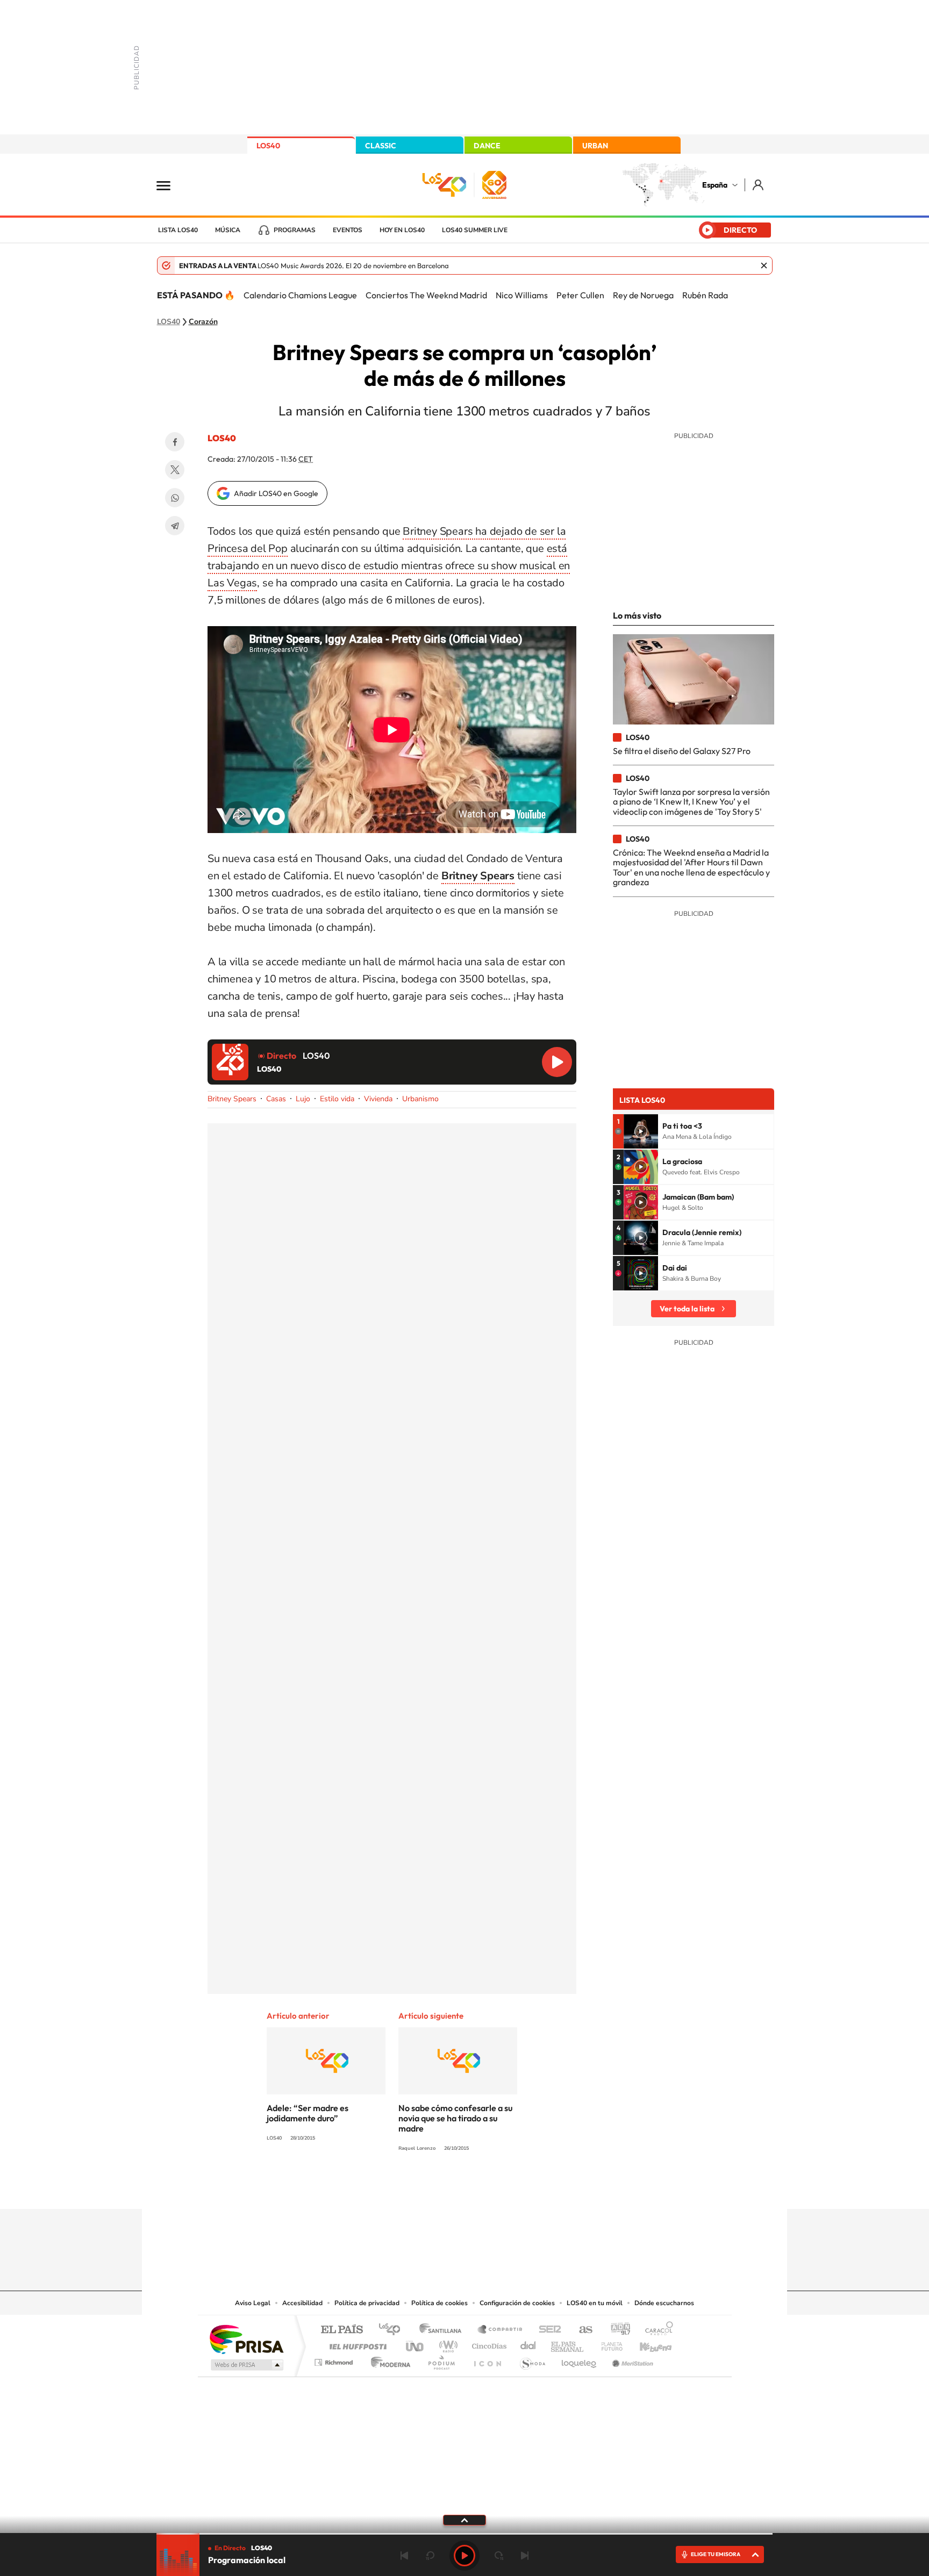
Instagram (400, 2188)
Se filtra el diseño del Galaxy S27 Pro (682, 751)
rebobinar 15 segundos (430, 2556)
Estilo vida (337, 1099)
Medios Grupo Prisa (246, 2365)
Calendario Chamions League (300, 295)
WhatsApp (175, 498)
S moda (532, 2360)
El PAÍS (342, 2330)
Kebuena (646, 2344)
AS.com (581, 2330)
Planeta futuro (608, 2344)
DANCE (487, 146)
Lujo (303, 1099)
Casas (276, 1099)
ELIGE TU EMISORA (716, 2554)
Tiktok (421, 2188)
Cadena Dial (528, 2344)
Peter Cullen (580, 295)
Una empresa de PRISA (246, 2339)
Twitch (508, 2188)
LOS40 (268, 146)
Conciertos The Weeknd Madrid (426, 295)
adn (616, 2330)
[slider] (464, 2534)
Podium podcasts (441, 2360)
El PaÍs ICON (487, 2360)
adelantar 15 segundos (499, 2556)
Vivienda (378, 1099)
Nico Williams (522, 295)
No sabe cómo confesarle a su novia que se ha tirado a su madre (455, 2118)
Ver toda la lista (687, 1309)
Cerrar (764, 266)
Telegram (175, 526)
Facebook (175, 442)
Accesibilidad (302, 2303)
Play (464, 2556)
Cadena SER (547, 2330)
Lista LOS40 (178, 230)
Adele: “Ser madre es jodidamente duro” (308, 2113)
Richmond (335, 2360)
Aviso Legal (253, 2303)
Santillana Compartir (501, 2330)
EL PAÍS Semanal (568, 2344)
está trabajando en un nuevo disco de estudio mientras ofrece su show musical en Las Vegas (389, 566)
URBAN (595, 146)
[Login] (759, 185)
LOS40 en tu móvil (595, 2303)
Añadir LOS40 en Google (276, 493)
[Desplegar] (464, 2520)
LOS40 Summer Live (475, 230)
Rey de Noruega (643, 295)
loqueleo (580, 2360)
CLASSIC (381, 146)
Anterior (404, 2556)
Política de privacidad (367, 2303)
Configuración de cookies (517, 2303)
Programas (295, 230)
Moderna (388, 2360)
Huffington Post (356, 2344)
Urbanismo (420, 1099)
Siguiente (525, 2556)
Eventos (348, 230)
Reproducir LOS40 (557, 1062)
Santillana (444, 2330)
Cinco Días (488, 2344)
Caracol (656, 2330)
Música (228, 230)
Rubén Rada (705, 295)
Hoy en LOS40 (402, 230)
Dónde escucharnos (664, 2303)
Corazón (203, 322)
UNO (416, 2344)
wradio (446, 2344)
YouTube (443, 2188)
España (715, 185)
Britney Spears (232, 1099)
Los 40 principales (393, 2330)
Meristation (631, 2360)
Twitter (175, 470)
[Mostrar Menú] (170, 185)
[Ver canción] (641, 1131)
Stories (529, 2188)
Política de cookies (440, 2303)
